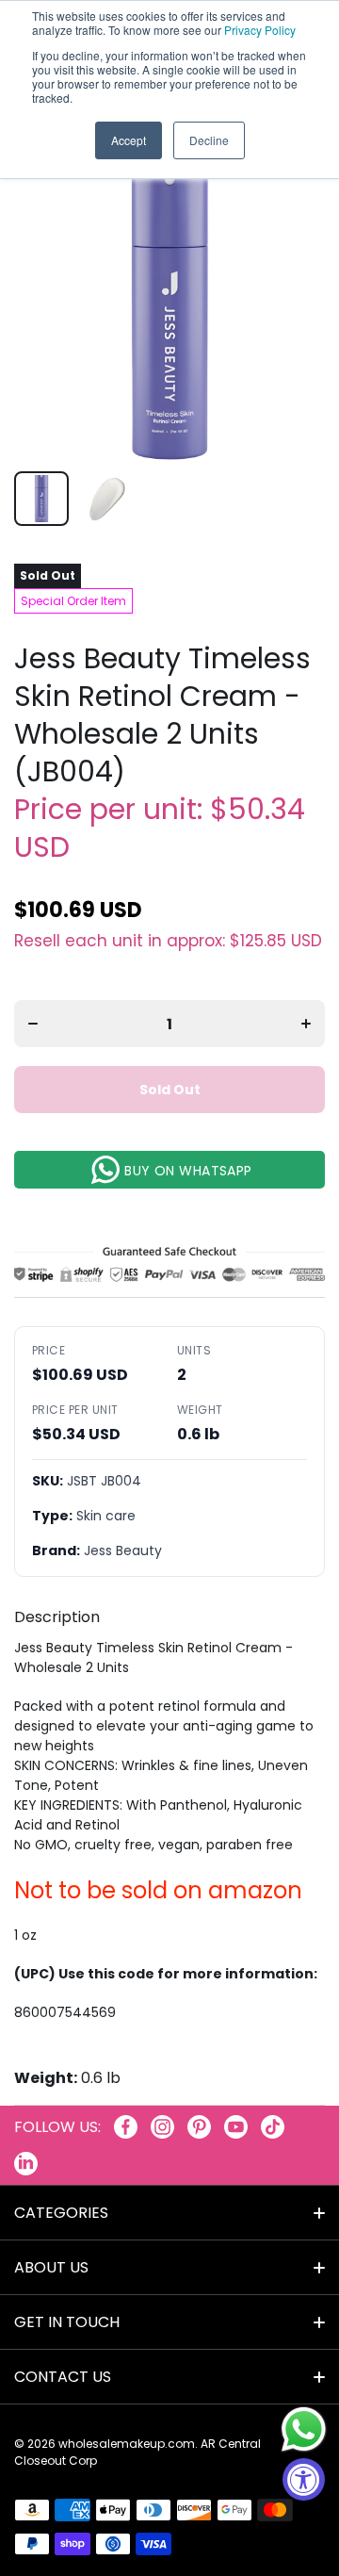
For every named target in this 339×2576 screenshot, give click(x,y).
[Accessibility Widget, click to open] (304, 2479)
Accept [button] (129, 140)
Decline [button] (209, 140)
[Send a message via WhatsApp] (304, 2429)
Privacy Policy (260, 30)
